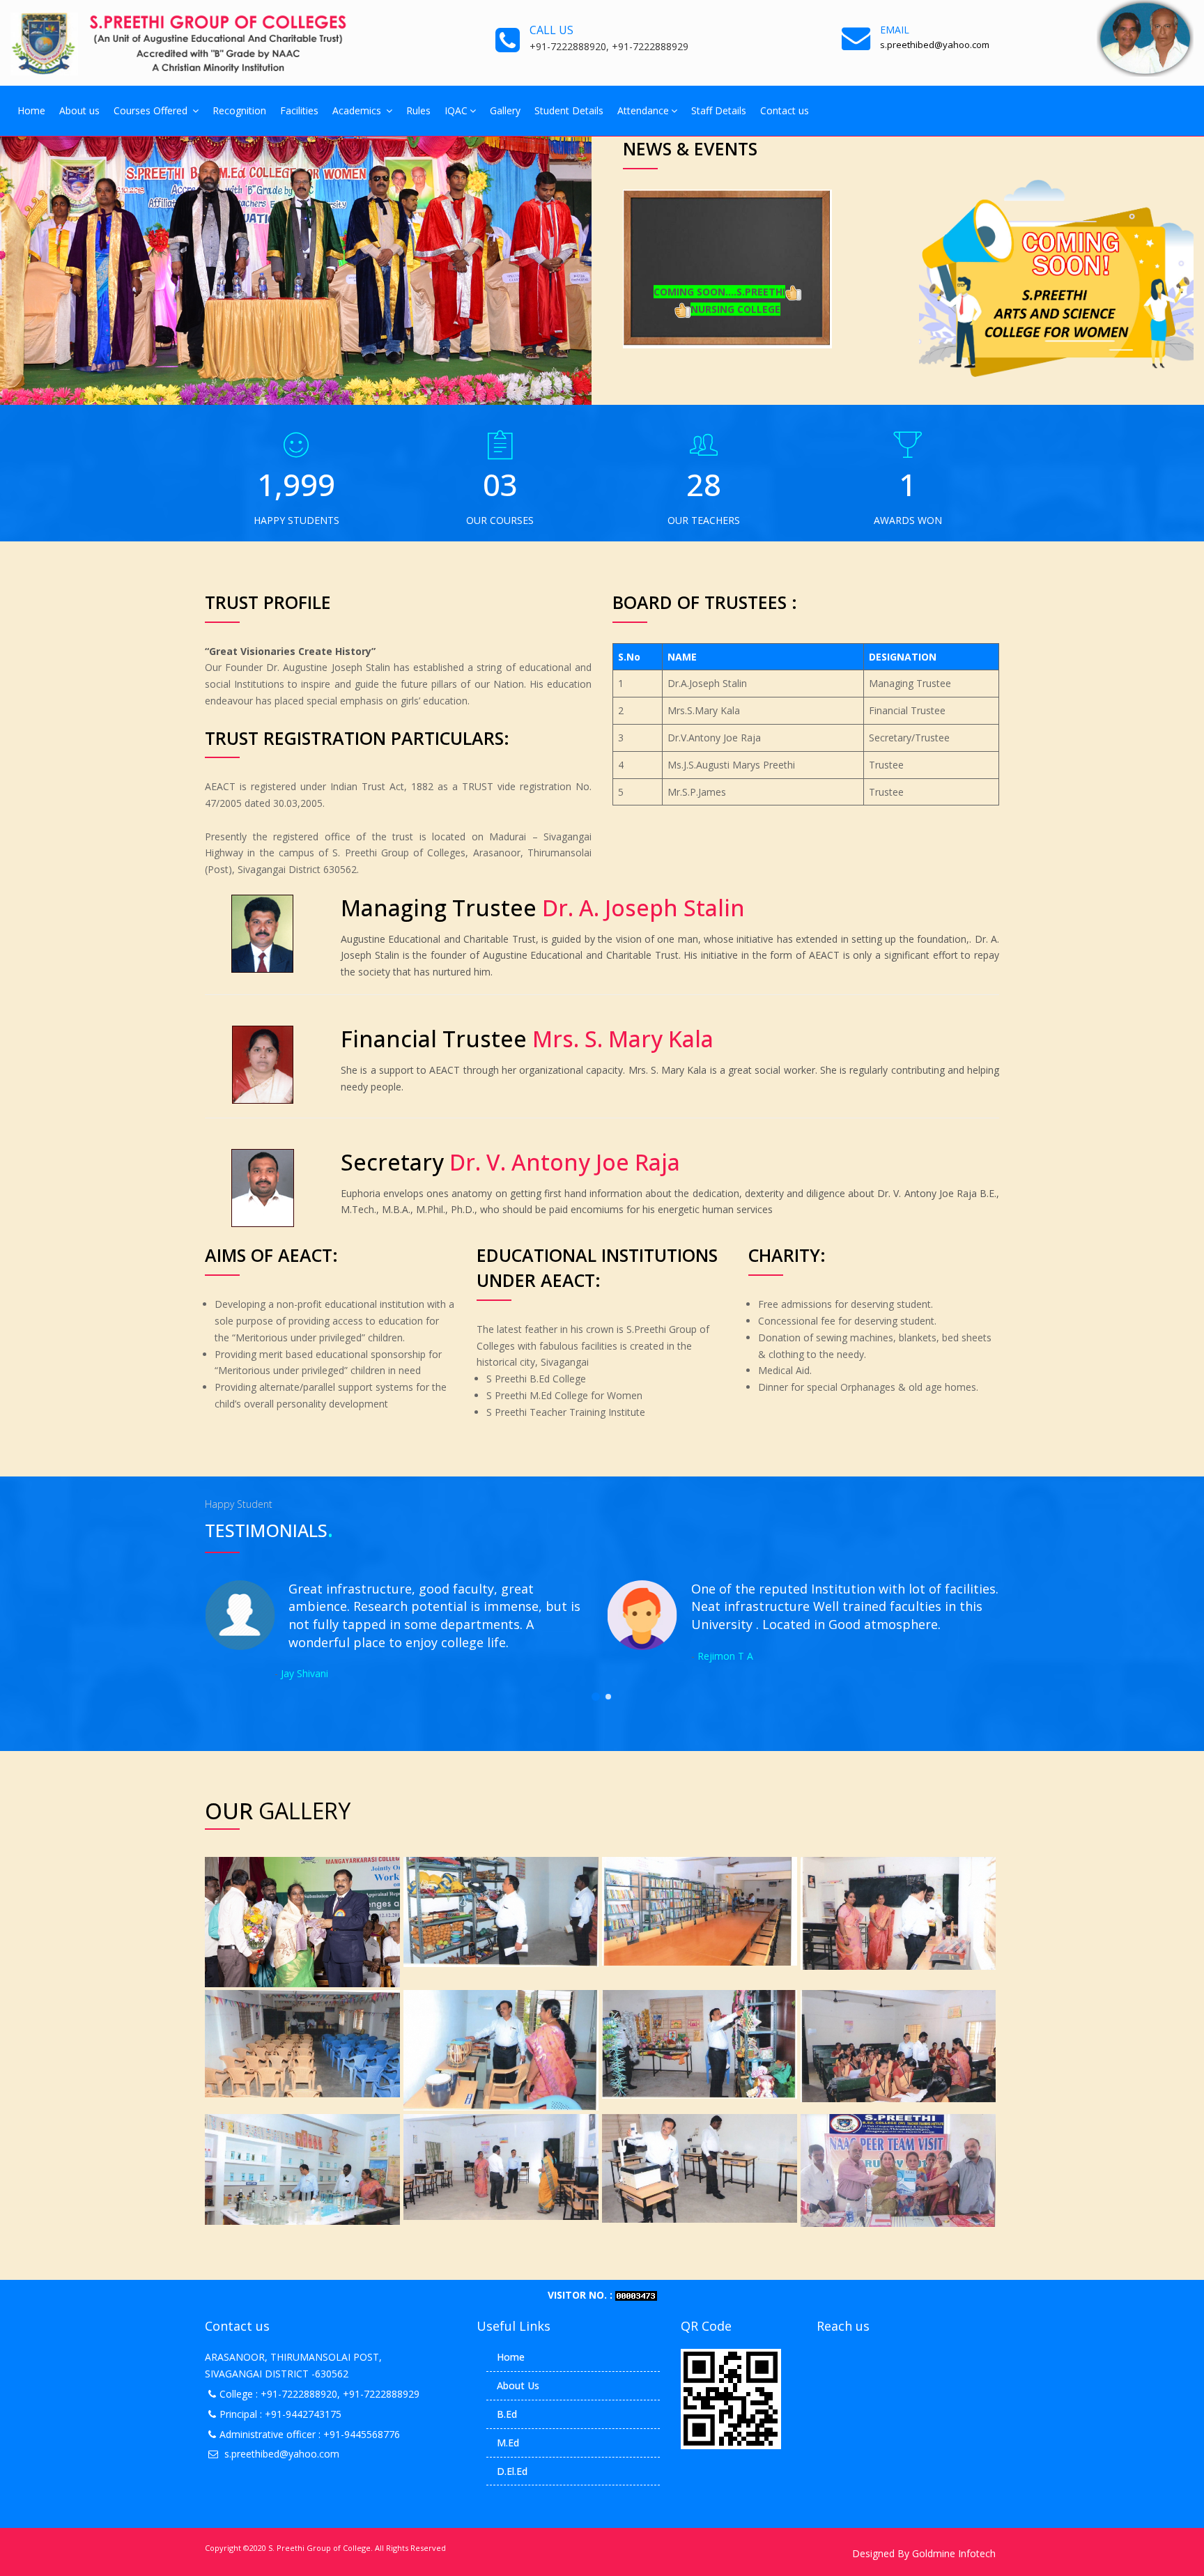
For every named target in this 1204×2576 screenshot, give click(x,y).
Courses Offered (152, 110)
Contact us (785, 110)
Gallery (505, 110)
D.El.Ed (512, 2471)
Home (31, 110)
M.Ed (508, 2443)
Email (895, 30)
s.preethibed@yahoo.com (282, 2454)
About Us (518, 2385)
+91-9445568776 (362, 2434)
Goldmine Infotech (954, 2553)
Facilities (299, 110)
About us (79, 110)
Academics (358, 110)
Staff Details (719, 110)
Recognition (239, 110)
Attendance (643, 110)
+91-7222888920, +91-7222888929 (340, 2394)
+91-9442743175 (303, 2414)
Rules (418, 110)
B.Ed (507, 2414)
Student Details (569, 110)
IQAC (456, 110)
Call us (551, 30)
